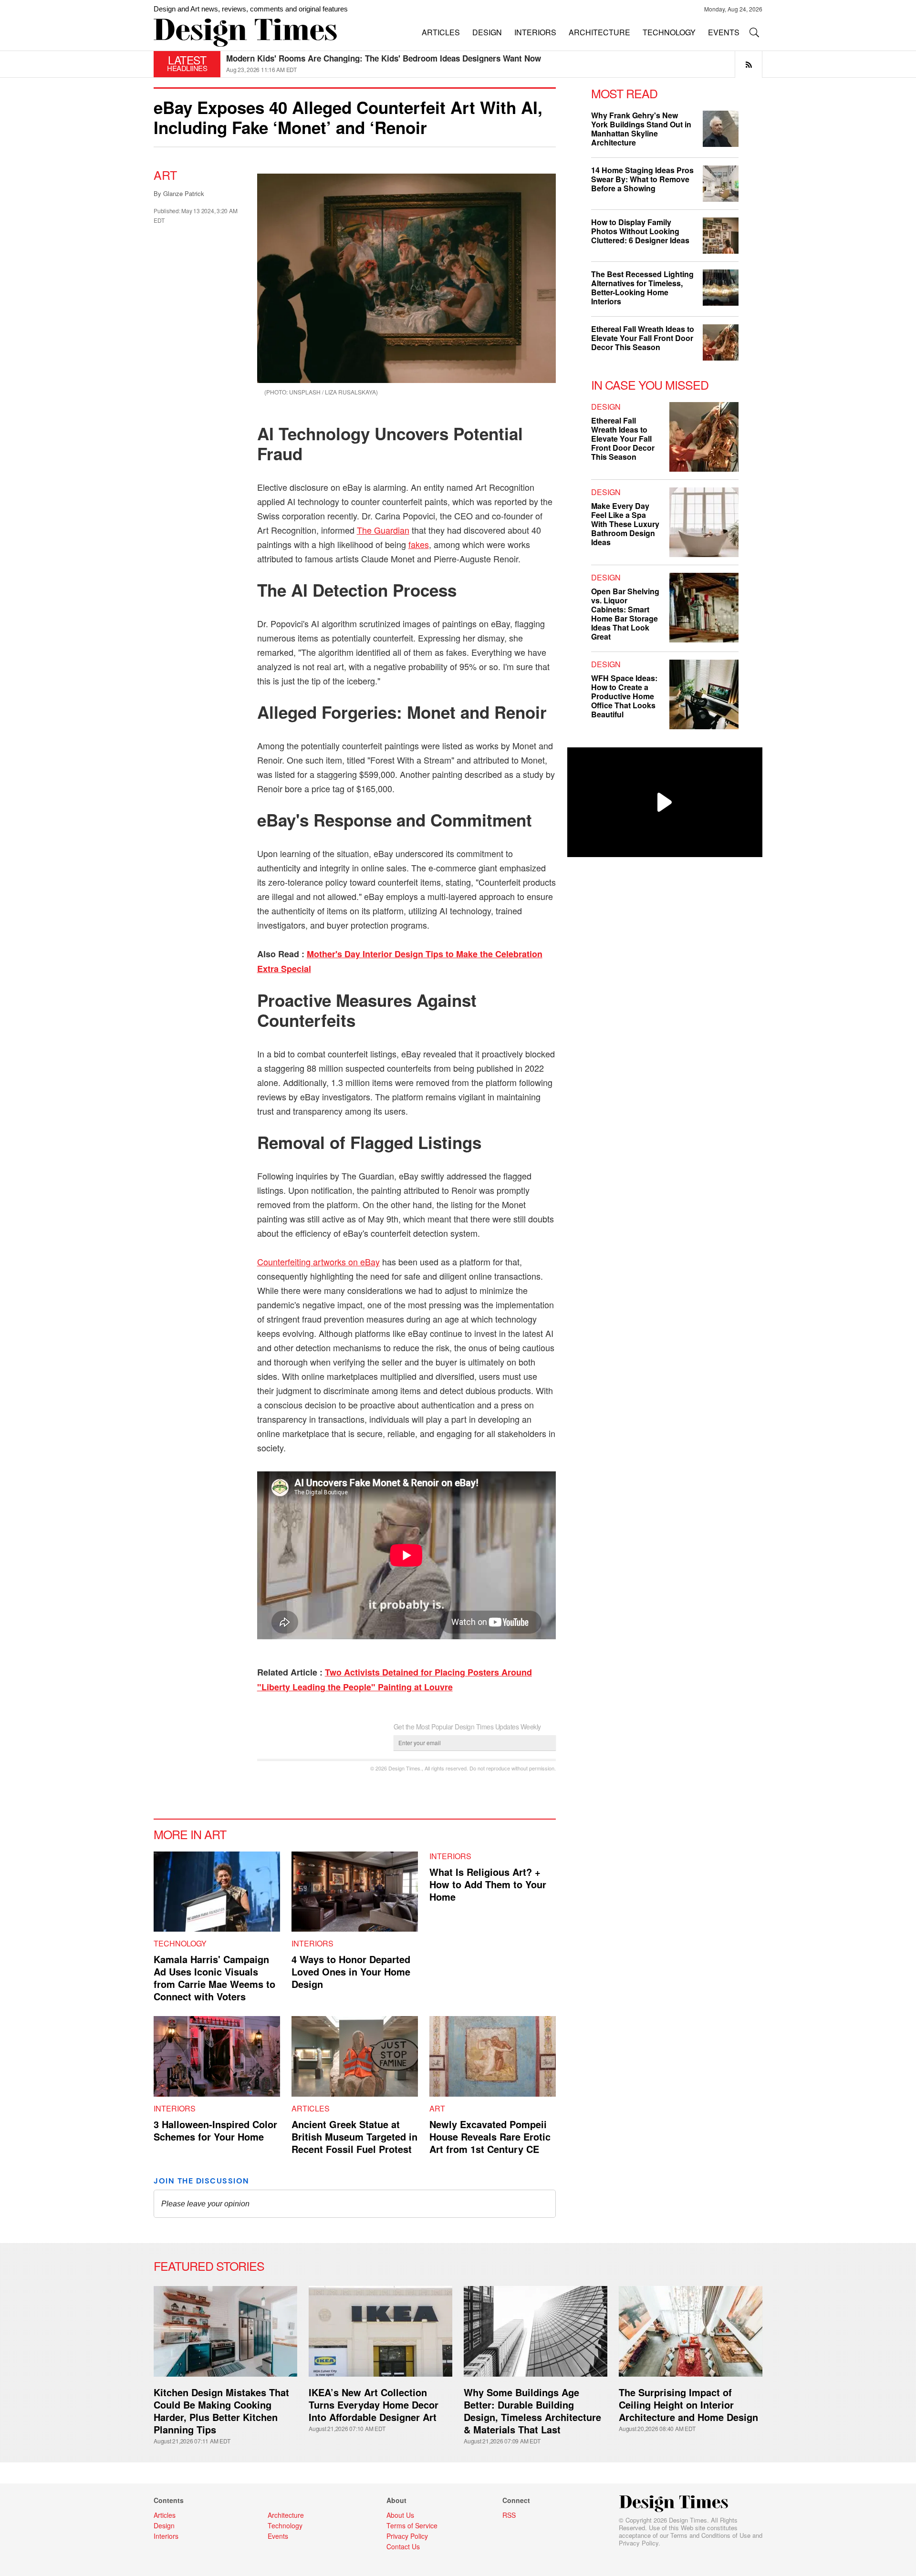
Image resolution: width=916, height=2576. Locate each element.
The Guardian (383, 530)
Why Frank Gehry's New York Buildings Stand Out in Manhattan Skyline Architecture (641, 129)
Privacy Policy (639, 2543)
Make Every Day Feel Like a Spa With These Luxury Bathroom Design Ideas (625, 524)
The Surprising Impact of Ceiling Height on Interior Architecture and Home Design (688, 2405)
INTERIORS (535, 32)
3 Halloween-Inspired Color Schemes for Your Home (215, 2130)
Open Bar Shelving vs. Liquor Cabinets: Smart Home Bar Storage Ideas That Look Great (625, 614)
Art (165, 175)
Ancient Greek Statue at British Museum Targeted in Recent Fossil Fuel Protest (354, 2136)
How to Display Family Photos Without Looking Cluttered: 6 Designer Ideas (640, 231)
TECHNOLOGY (669, 32)
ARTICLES (441, 32)
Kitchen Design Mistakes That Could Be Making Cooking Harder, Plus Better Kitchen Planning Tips (221, 2411)
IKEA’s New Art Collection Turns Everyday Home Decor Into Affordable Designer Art (374, 2405)
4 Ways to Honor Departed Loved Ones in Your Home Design (351, 1971)
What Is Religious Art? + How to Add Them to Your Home (488, 1884)
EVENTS (724, 32)
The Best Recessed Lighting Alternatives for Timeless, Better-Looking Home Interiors (642, 288)
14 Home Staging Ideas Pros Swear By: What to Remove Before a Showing (642, 179)
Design (606, 407)
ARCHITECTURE (599, 32)
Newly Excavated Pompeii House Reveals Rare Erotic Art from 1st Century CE (490, 2136)
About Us (400, 2515)
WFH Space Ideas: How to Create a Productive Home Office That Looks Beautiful (624, 696)
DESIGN (487, 32)
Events (278, 2536)
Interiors (312, 1943)
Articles (311, 2108)
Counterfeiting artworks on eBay (318, 1262)
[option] (494, 64)
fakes (419, 544)
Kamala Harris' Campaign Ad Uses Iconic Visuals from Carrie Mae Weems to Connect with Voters (214, 1978)
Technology (180, 1943)
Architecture (286, 2515)
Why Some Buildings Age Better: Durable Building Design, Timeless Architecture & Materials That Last (532, 2411)
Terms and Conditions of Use (710, 2535)
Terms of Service (412, 2525)
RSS (509, 2515)
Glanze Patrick (184, 193)
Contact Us (403, 2546)
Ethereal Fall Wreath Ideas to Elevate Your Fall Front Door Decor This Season (373, 58)
